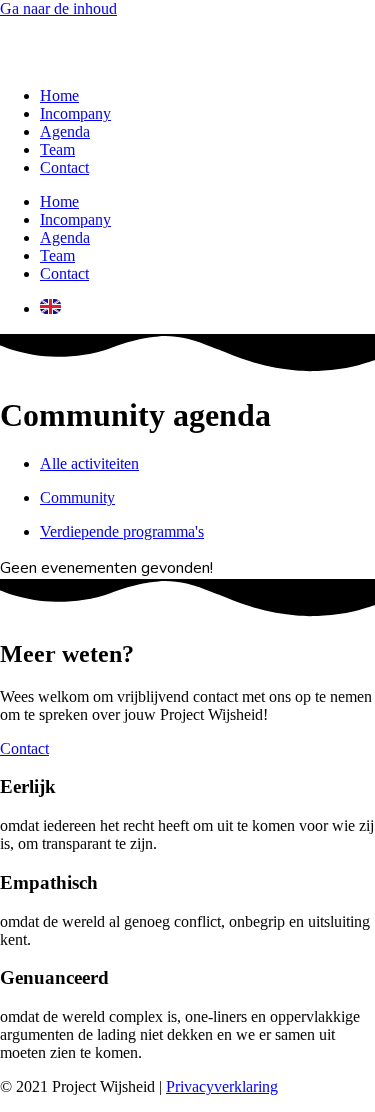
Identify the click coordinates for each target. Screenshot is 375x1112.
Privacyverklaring (222, 1086)
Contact (64, 167)
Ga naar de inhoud (58, 8)
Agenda (65, 131)
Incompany (75, 113)
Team (57, 149)
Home (59, 95)
